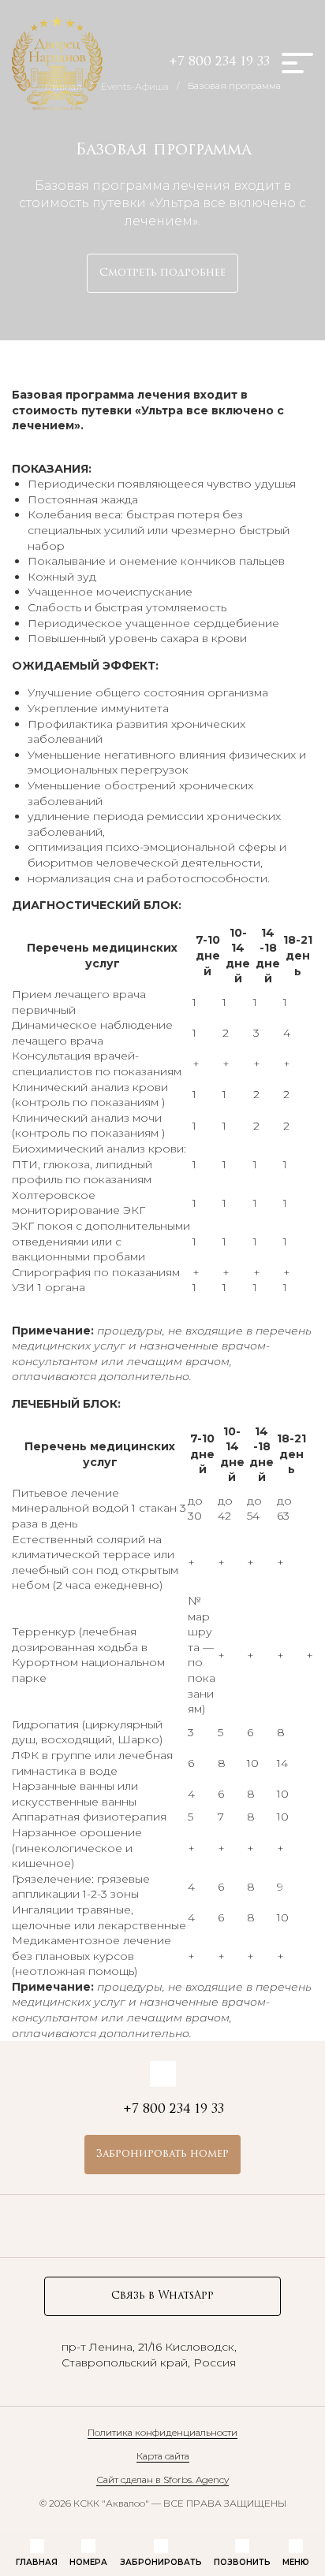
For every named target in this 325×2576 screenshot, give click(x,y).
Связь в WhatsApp (162, 2296)
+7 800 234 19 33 (219, 62)
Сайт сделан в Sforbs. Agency (162, 2479)
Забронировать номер (162, 2154)
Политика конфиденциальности (162, 2432)
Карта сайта (163, 2456)
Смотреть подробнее (162, 273)
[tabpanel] (162, 1702)
